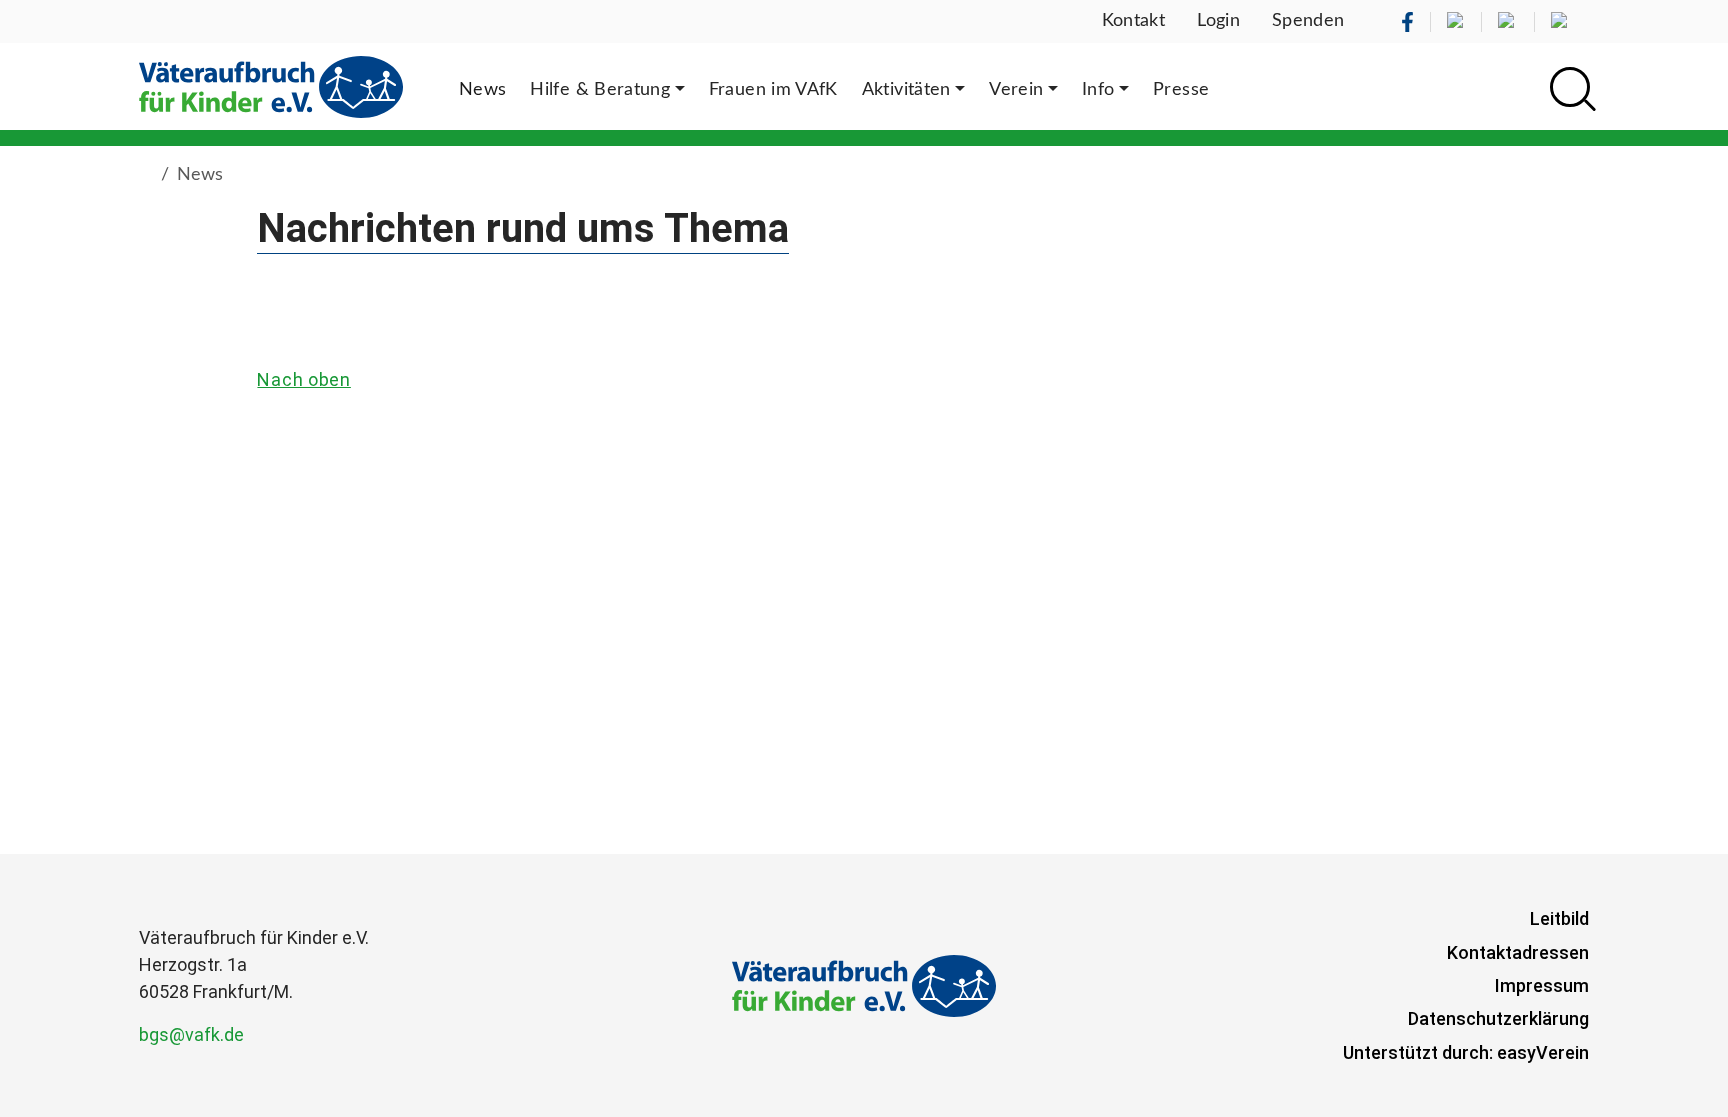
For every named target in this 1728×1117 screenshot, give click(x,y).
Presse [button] (1181, 90)
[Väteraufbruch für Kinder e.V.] (271, 86)
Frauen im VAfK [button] (773, 90)
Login (1218, 21)
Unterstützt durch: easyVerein (1466, 1052)
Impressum (1542, 985)
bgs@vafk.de (191, 1034)
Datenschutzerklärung (1498, 1018)
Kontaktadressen (1518, 952)
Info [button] (1098, 90)
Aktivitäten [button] (906, 90)
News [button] (482, 90)
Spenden (1308, 21)
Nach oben (303, 379)
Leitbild (1559, 918)
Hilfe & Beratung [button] (600, 90)
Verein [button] (1016, 90)
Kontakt (1134, 21)
